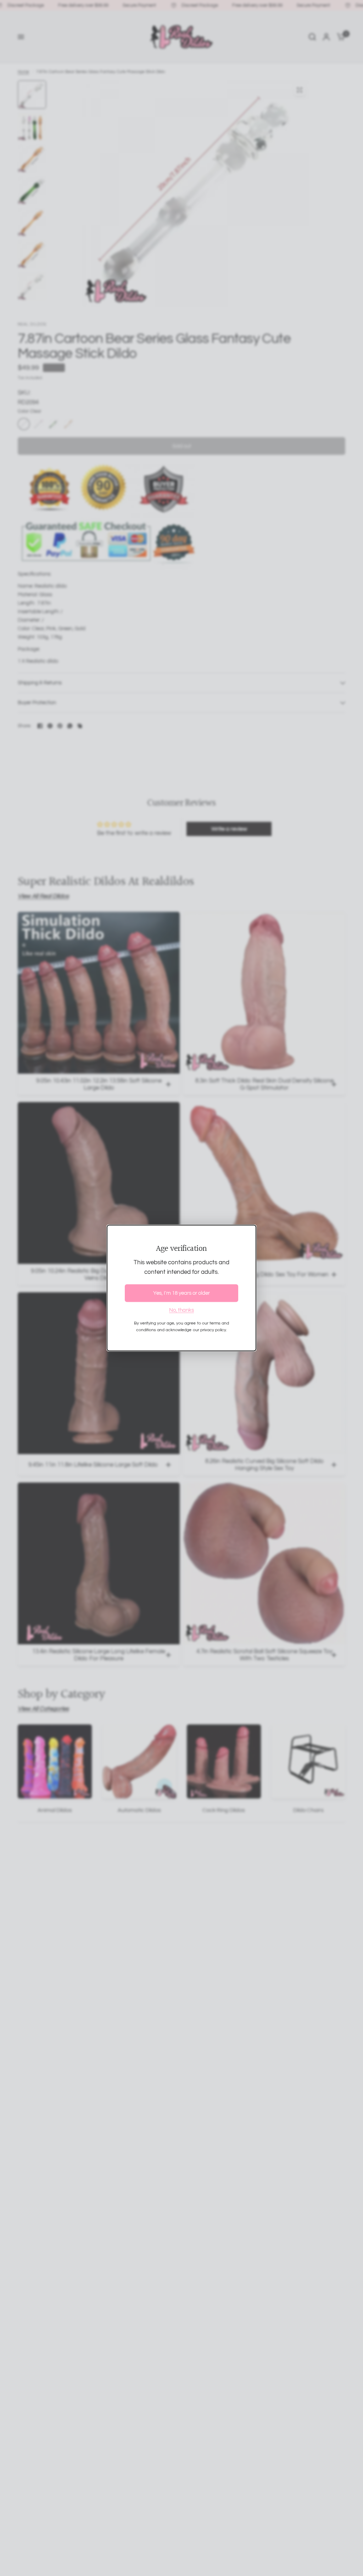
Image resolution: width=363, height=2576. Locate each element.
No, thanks (181, 1310)
